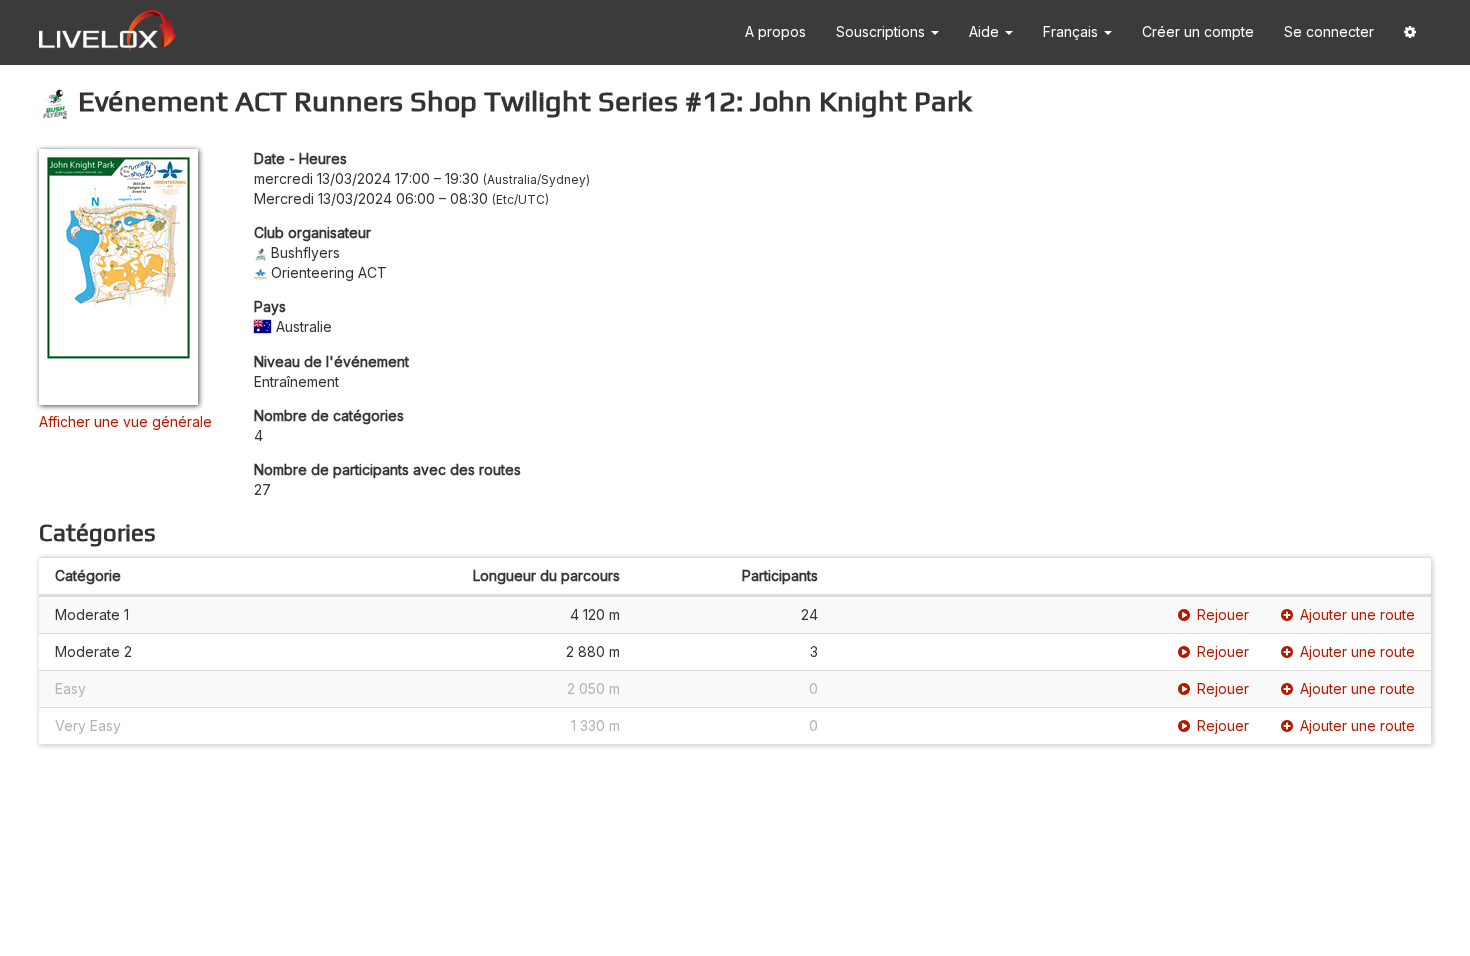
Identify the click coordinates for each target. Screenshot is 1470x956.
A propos (775, 31)
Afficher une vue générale (125, 421)
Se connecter (1329, 31)
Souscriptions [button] (882, 31)
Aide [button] (986, 31)
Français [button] (1072, 31)
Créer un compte (1198, 31)
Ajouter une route (1357, 614)
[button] (1410, 32)
